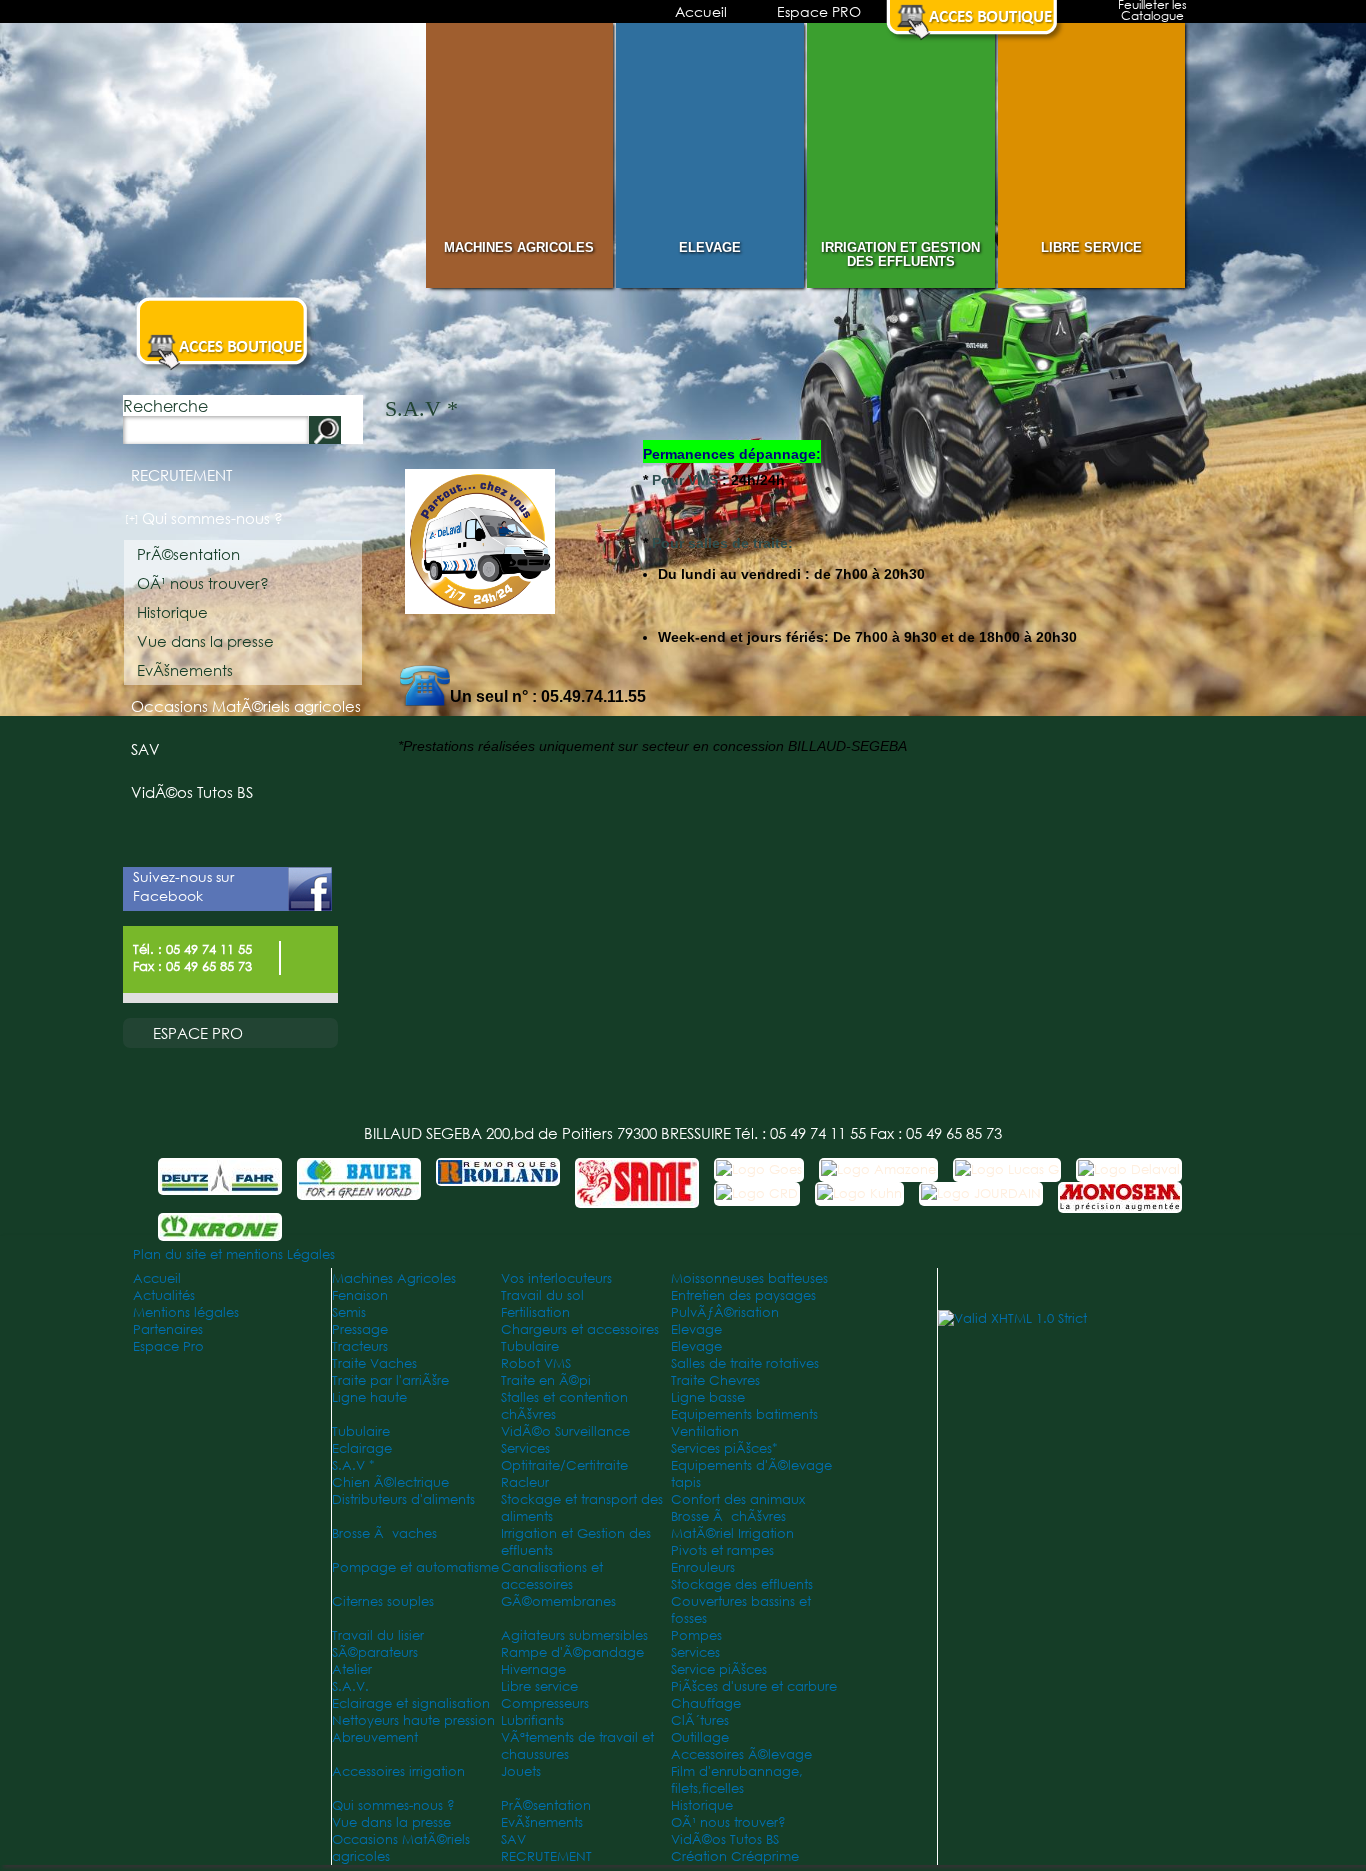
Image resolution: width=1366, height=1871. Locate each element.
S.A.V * (353, 1465)
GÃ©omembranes (558, 1601)
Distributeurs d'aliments (403, 1499)
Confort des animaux (738, 1499)
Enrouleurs (703, 1567)
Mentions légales (186, 1312)
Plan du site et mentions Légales (234, 1254)
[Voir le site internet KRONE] (220, 1228)
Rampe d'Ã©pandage (572, 1652)
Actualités (164, 1295)
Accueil (701, 11)
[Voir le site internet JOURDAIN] (981, 1193)
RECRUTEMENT (181, 475)
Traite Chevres (715, 1380)
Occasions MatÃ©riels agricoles (246, 706)
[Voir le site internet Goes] (759, 1169)
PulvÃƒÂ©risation (725, 1312)
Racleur (525, 1482)
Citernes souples (383, 1601)
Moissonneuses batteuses (749, 1278)
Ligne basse (708, 1397)
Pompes (696, 1635)
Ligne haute (369, 1397)
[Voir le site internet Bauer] (359, 1187)
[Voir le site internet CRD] (757, 1193)
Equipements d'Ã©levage (751, 1465)
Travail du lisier (378, 1635)
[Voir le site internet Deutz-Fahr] (220, 1182)
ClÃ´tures (700, 1720)
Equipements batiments (744, 1414)
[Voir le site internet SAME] (637, 1195)
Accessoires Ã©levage (741, 1754)
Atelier (352, 1669)
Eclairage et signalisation (411, 1703)
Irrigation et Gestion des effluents (900, 254)
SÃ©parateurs (375, 1652)
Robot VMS (536, 1363)
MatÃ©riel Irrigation (732, 1533)
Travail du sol (542, 1295)
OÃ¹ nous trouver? (203, 583)
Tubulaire (530, 1346)
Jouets (521, 1771)
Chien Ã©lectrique (390, 1482)
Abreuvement (375, 1737)
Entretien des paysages (743, 1295)
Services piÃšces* (724, 1448)
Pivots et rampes (722, 1550)
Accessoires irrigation (398, 1771)
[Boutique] (975, 36)
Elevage (710, 247)
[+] (132, 518)
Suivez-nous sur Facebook (183, 886)
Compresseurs (545, 1703)
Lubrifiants (532, 1720)
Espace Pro (168, 1346)
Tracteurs (360, 1346)
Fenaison (360, 1295)
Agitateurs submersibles (574, 1635)
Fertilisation (535, 1312)
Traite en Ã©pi (546, 1380)
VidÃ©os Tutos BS (192, 792)
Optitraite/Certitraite (564, 1465)
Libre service (1091, 247)
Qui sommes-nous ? (212, 518)
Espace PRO (819, 11)
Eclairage (362, 1448)
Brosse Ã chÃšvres (728, 1516)
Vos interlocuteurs (556, 1278)
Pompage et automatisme (415, 1567)
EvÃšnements (185, 670)
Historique (172, 612)
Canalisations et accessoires (552, 1576)
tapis (686, 1482)
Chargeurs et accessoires (580, 1329)
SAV (145, 749)
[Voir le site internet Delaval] (1129, 1169)
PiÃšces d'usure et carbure (754, 1686)
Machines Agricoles (519, 247)
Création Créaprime (735, 1856)
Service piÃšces (719, 1669)
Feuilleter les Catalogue (1152, 12)
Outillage (700, 1737)
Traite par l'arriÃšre (390, 1380)
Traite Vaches (374, 1363)
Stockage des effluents (742, 1584)
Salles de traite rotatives (745, 1363)
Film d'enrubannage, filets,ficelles (737, 1780)
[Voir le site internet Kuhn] (859, 1193)
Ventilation (705, 1431)
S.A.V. (350, 1686)
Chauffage (706, 1703)
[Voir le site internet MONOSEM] (1120, 1200)
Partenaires (168, 1329)
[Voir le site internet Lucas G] (1007, 1169)
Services (525, 1448)
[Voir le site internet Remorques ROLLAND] (498, 1173)
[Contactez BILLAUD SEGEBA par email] (306, 969)
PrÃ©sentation (188, 554)
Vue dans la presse (205, 641)
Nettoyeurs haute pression (413, 1720)
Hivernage (533, 1669)
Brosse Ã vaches (384, 1533)
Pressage (360, 1329)
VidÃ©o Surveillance (565, 1431)
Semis (349, 1312)
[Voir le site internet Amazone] (878, 1169)
